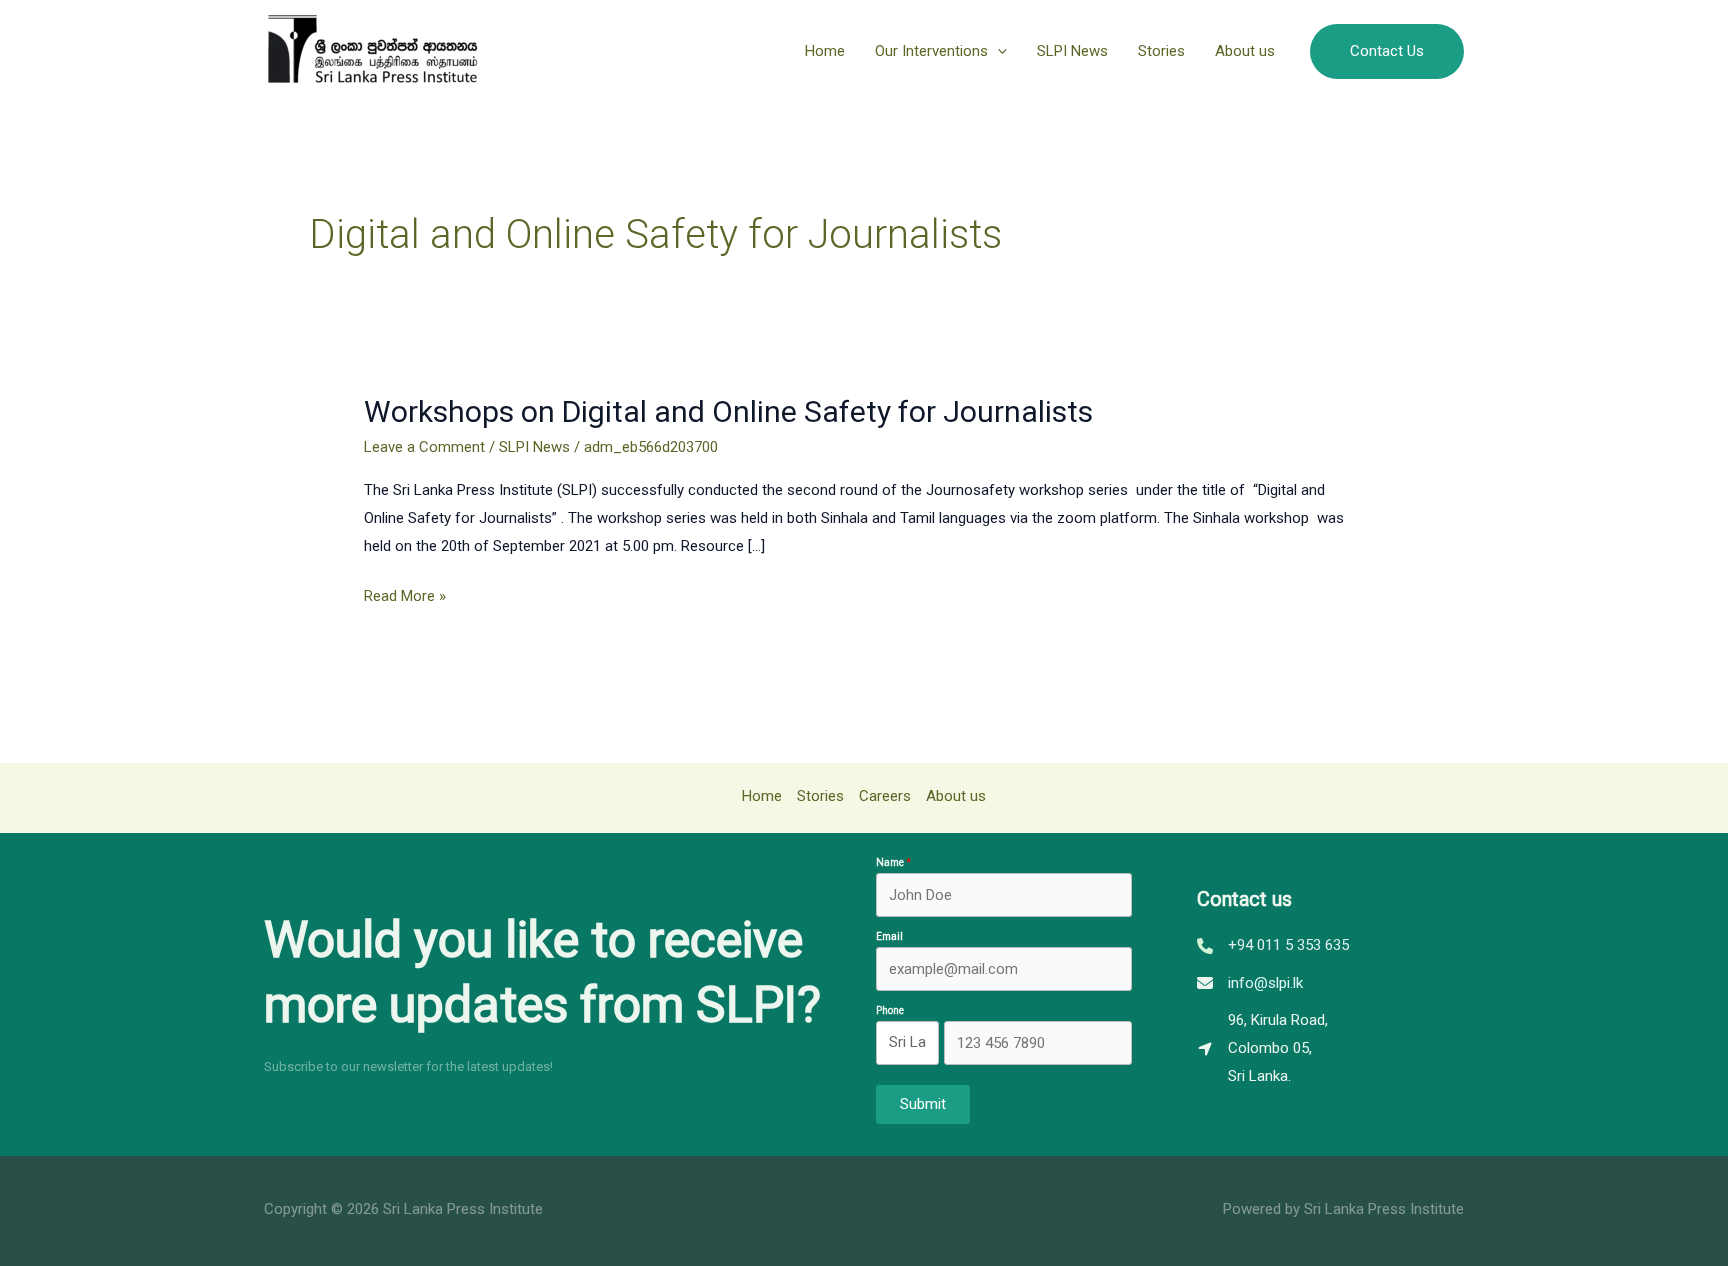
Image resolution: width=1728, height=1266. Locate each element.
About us (1245, 51)
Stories (1161, 51)
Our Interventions (931, 51)
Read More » (405, 595)
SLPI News (1072, 51)
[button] (997, 51)
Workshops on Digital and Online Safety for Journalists (728, 411)
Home (825, 51)
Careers (885, 796)
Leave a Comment (424, 447)
